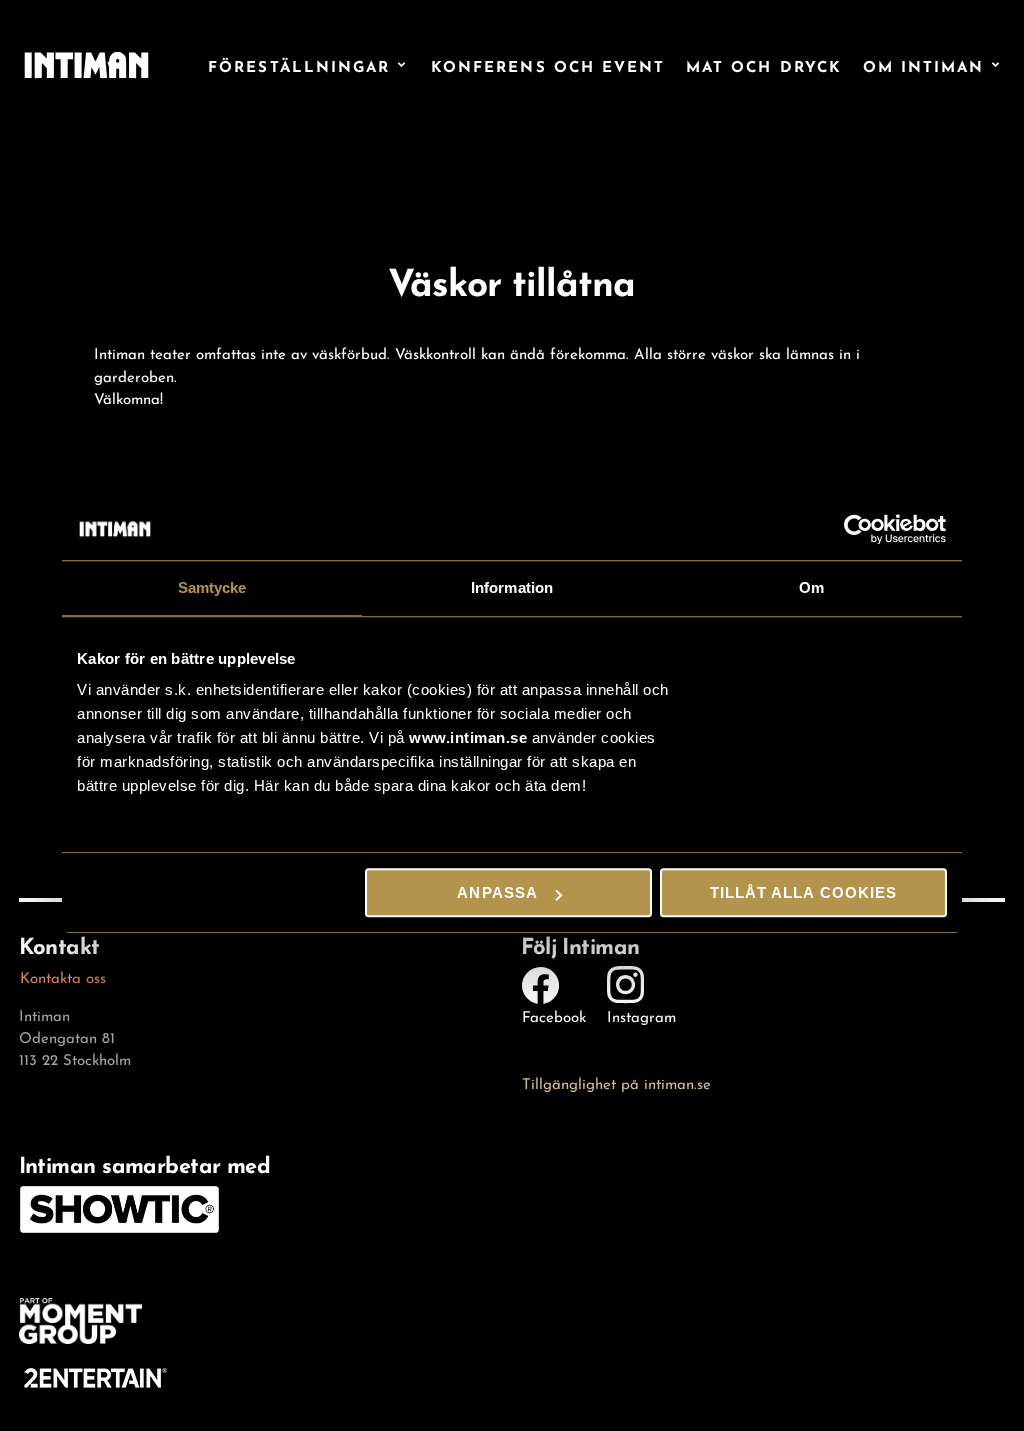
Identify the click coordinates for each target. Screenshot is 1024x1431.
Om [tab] (811, 587)
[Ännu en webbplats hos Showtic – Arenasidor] (86, 64)
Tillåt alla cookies (803, 892)
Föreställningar (299, 65)
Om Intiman (924, 65)
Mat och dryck (764, 65)
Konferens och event (548, 65)
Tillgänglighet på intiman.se (616, 1082)
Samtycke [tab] (212, 587)
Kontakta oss (63, 976)
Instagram (641, 1015)
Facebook (554, 1015)
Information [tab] (512, 587)
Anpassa (497, 892)
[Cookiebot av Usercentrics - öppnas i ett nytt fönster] (859, 529)
